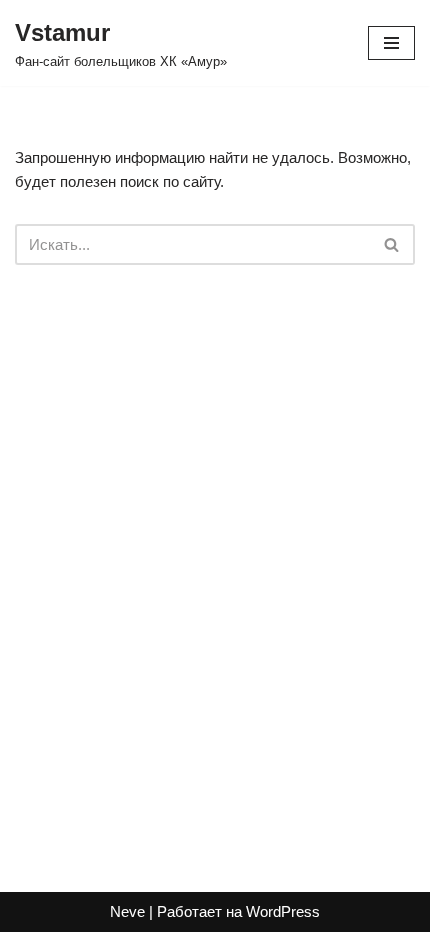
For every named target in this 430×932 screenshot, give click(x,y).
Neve (127, 911)
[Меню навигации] (391, 43)
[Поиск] (392, 244)
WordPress (283, 911)
